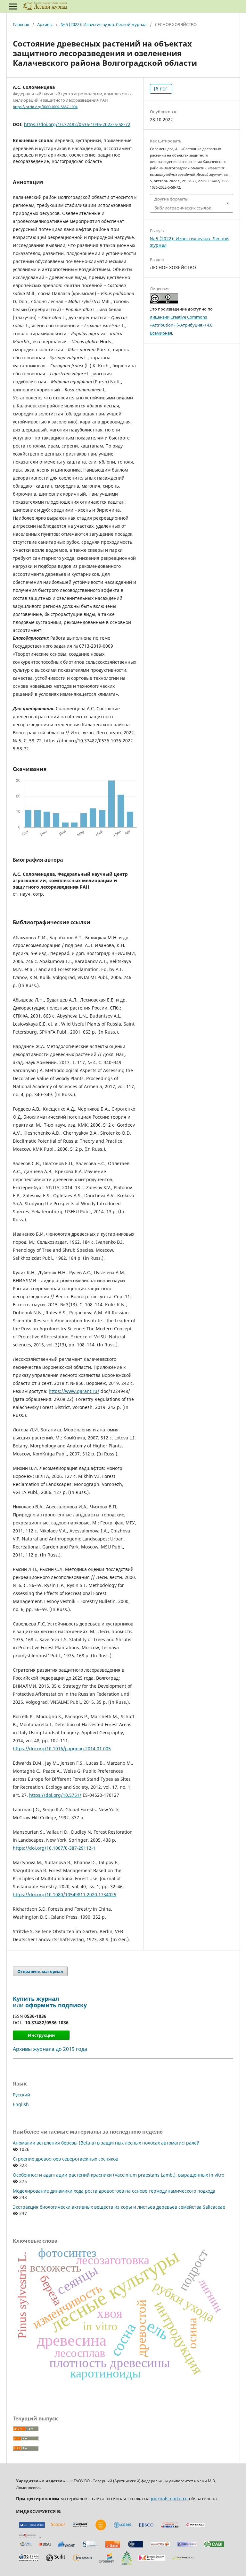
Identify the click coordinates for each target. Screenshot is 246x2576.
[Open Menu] (13, 6)
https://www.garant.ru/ (74, 1391)
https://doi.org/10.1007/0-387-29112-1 (54, 1848)
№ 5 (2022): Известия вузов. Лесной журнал (104, 24)
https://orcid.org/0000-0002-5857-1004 (45, 107)
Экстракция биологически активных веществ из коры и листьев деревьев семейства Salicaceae (119, 2207)
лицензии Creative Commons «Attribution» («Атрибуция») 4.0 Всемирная (181, 325)
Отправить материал (40, 1971)
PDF (163, 89)
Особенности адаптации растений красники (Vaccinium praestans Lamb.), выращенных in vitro (119, 2175)
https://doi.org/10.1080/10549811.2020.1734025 (65, 1894)
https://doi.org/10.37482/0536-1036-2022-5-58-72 (77, 124)
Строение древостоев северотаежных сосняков (66, 2159)
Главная (21, 24)
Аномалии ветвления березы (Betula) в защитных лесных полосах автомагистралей (106, 2143)
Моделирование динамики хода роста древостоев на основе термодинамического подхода (114, 2191)
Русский (21, 2095)
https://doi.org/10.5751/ (55, 1795)
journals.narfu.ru (169, 2499)
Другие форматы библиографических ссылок (183, 203)
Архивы (45, 24)
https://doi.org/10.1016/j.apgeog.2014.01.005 (62, 1749)
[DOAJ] (45, 2544)
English (21, 2104)
